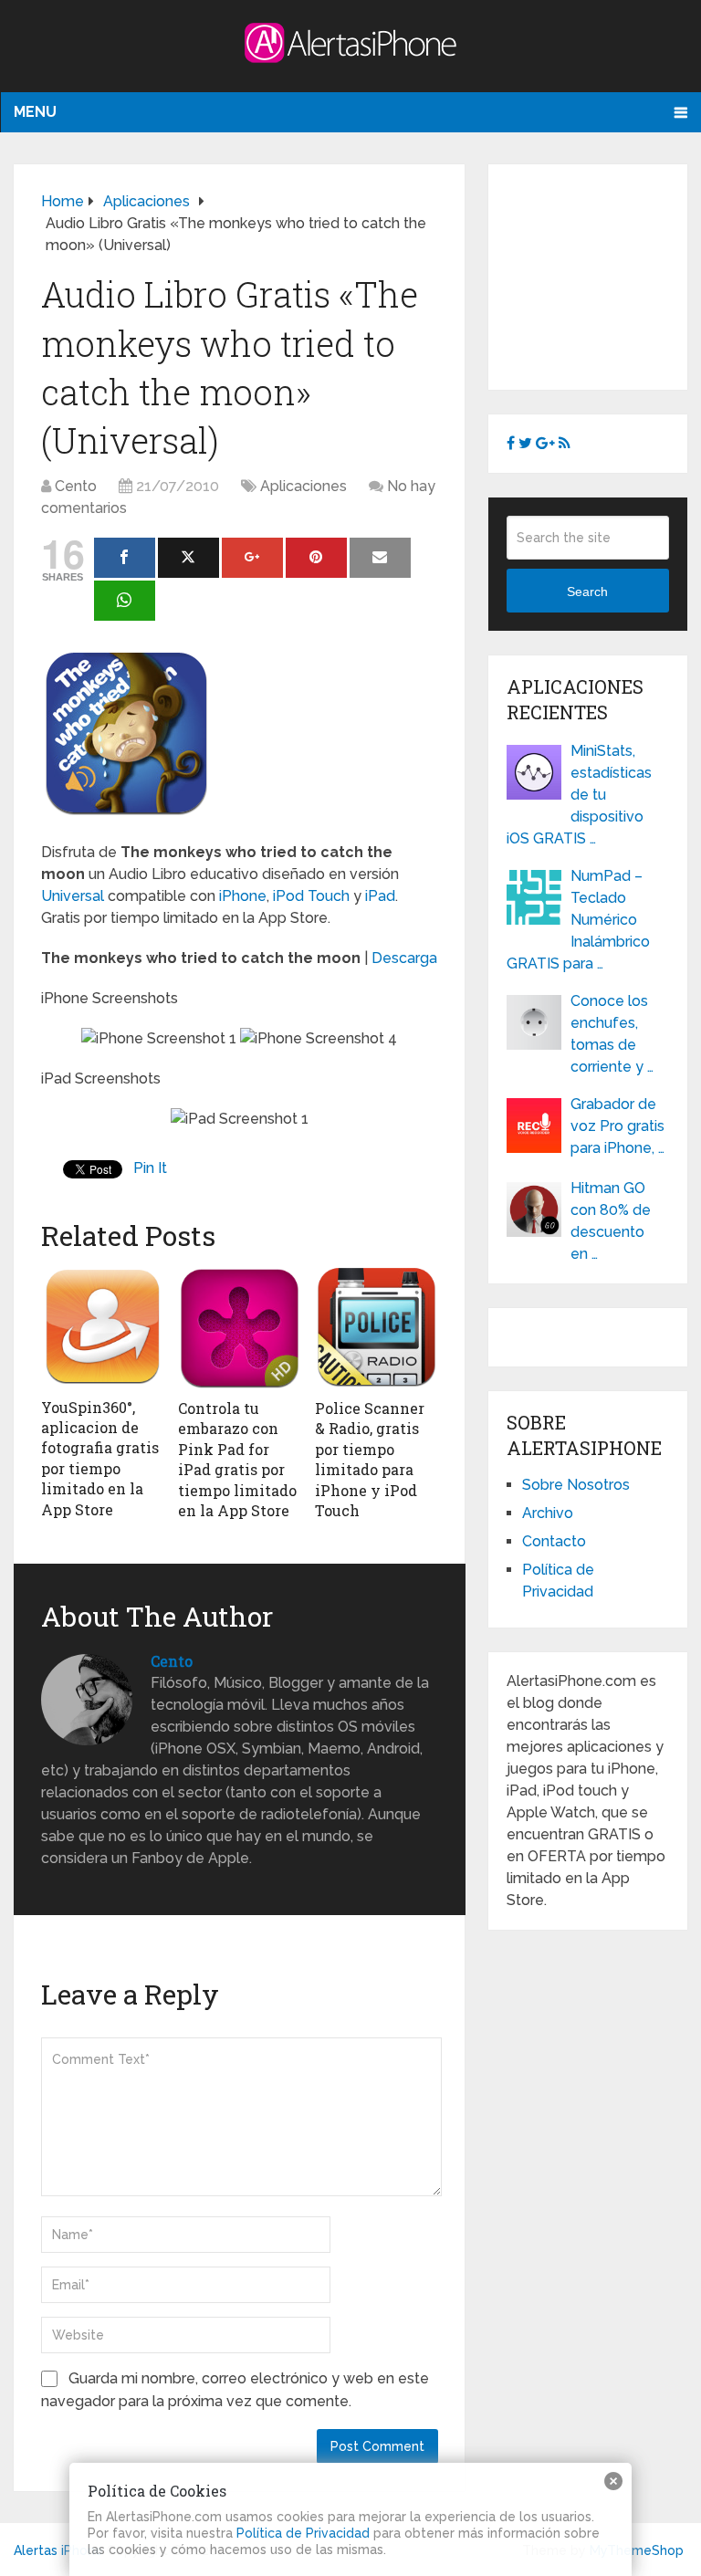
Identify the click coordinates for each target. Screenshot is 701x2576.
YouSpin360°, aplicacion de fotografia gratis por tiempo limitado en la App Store (100, 1458)
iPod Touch (311, 896)
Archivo (548, 1513)
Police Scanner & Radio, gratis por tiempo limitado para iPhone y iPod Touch (370, 1459)
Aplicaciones (303, 486)
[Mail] (380, 558)
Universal (73, 896)
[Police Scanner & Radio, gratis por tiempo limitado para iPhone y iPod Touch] (377, 1328)
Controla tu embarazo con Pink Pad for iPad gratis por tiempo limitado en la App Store (237, 1459)
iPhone (243, 896)
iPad (380, 896)
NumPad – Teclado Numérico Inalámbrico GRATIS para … (578, 920)
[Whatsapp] (125, 601)
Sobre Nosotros (576, 1485)
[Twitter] (188, 558)
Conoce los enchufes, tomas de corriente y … (612, 1034)
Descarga (404, 958)
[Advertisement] (603, 274)
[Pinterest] (316, 558)
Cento (76, 486)
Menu (35, 112)
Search (587, 592)
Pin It (150, 1168)
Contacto (554, 1541)
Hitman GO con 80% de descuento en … (611, 1221)
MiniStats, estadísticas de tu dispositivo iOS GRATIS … (579, 795)
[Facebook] (125, 558)
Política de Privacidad (303, 2533)
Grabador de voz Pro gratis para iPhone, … (617, 1126)
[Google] (252, 558)
